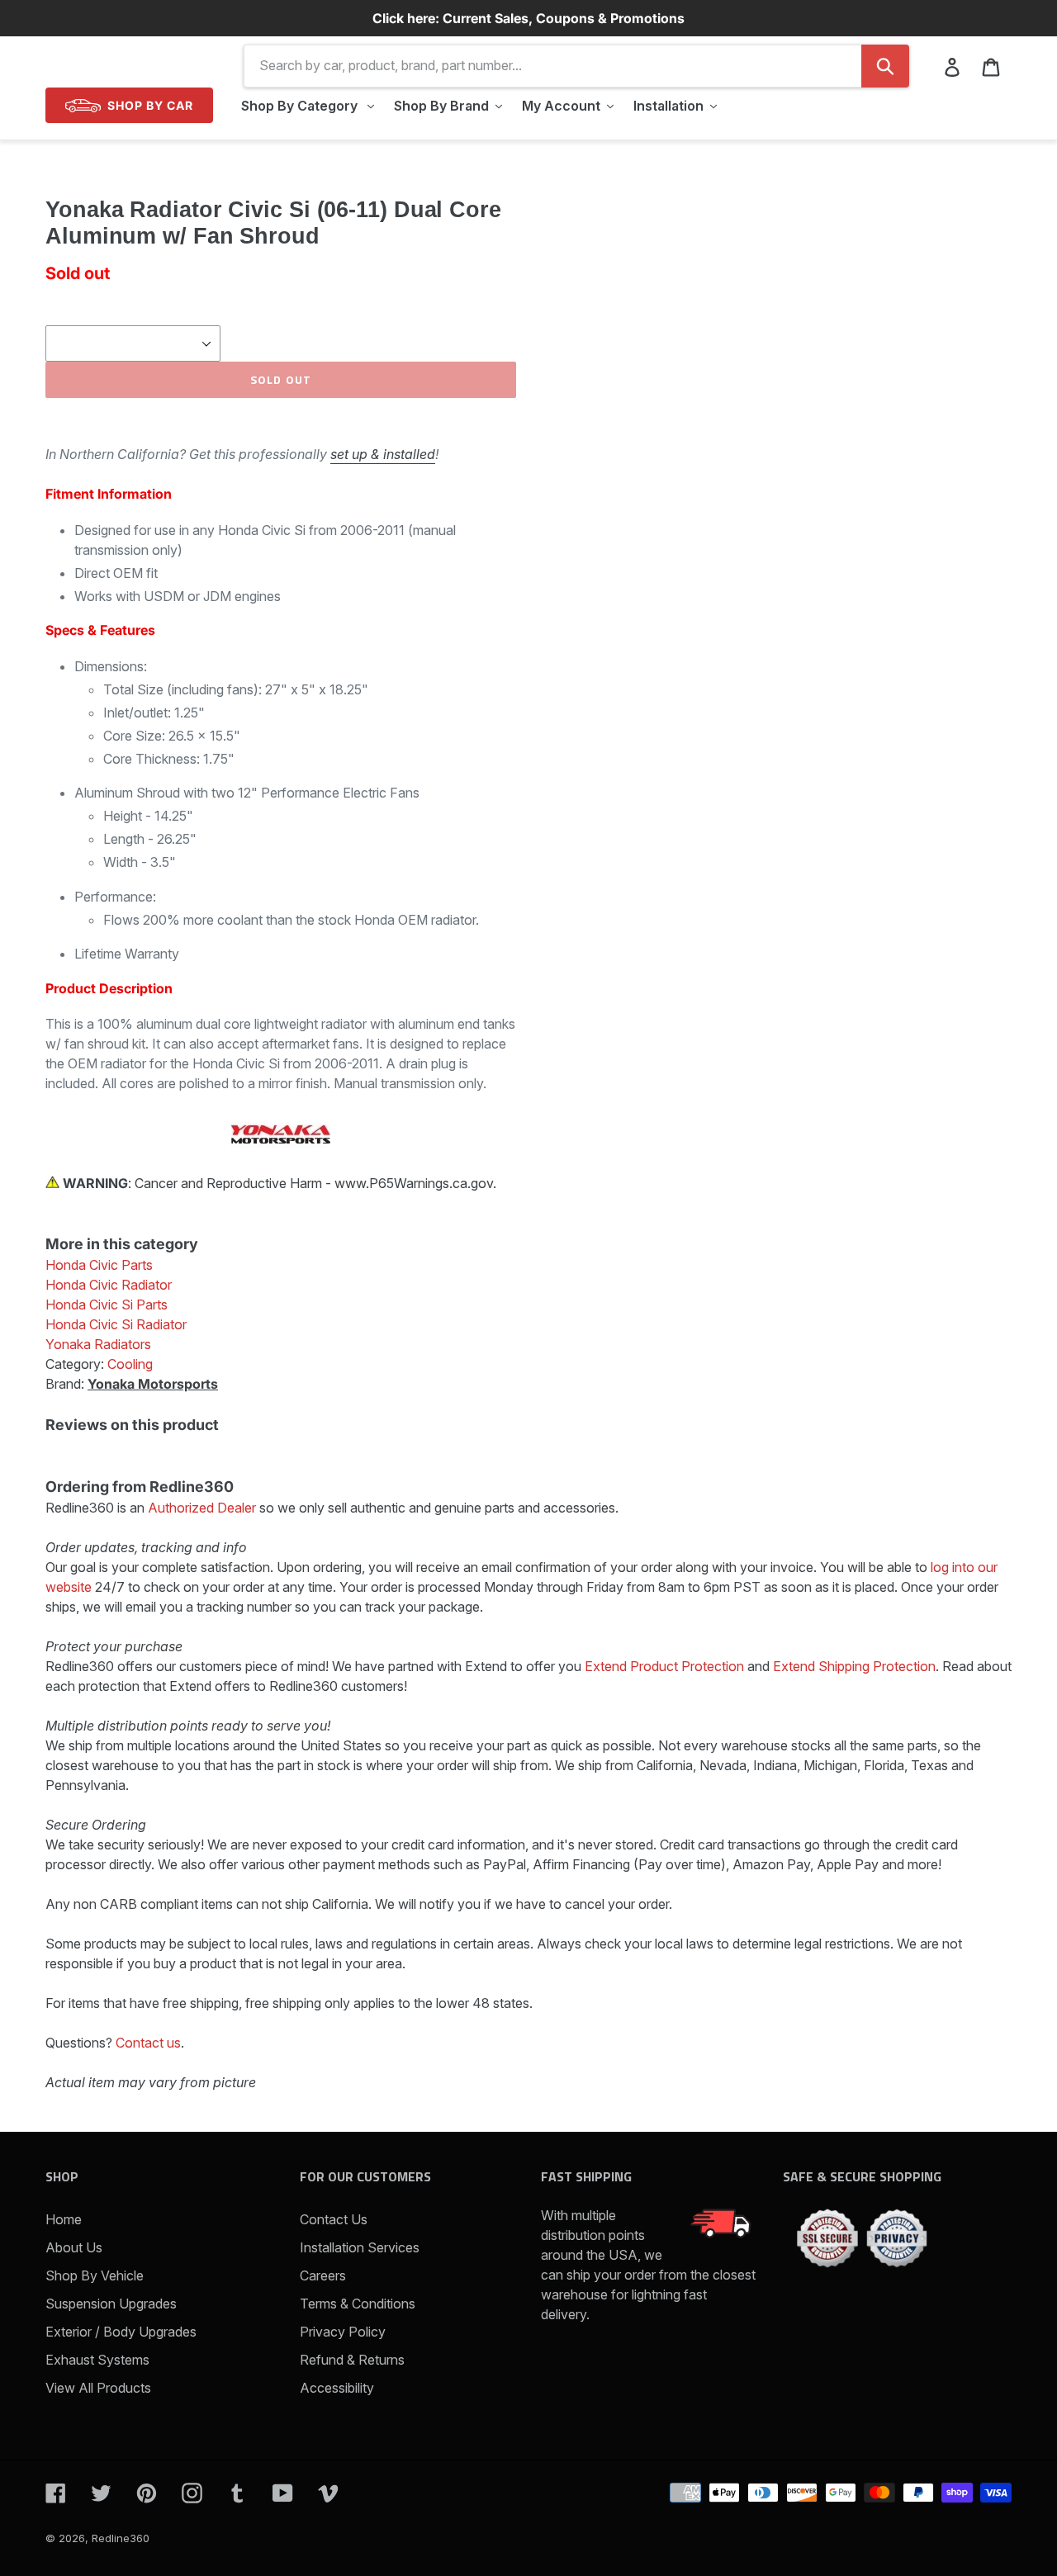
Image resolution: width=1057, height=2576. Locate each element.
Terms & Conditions (358, 2304)
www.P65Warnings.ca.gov (414, 1183)
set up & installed (383, 454)
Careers (323, 2275)
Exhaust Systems (97, 2360)
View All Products (98, 2388)
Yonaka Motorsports (153, 1384)
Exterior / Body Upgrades (121, 2332)
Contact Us (334, 2219)
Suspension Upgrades (111, 2304)
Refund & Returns (352, 2360)
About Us (74, 2247)
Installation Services (360, 2247)
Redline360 (121, 2538)
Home (64, 2219)
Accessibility (337, 2388)
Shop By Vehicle (95, 2275)
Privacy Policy (343, 2332)
